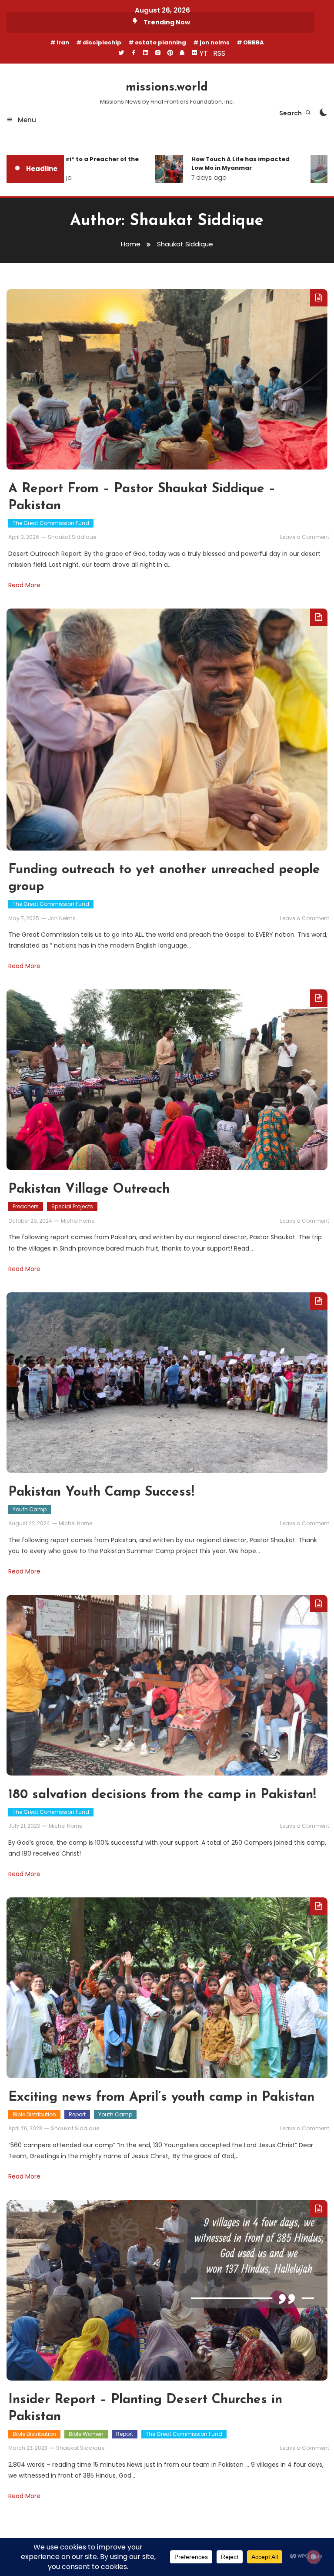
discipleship (102, 42)
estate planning (160, 42)
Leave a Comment (305, 537)
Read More (24, 585)
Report (77, 2114)
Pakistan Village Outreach (89, 1189)
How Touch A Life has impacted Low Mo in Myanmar (220, 163)
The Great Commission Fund (51, 523)
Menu (26, 120)
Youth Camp (30, 1509)
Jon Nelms (62, 918)
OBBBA (254, 42)
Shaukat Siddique (72, 537)
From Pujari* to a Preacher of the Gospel (67, 163)
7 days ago (189, 178)
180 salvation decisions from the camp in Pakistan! (162, 1795)
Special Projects (72, 1206)
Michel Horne (78, 1221)
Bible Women (86, 2434)
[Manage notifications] (314, 2557)
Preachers (26, 1206)
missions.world (167, 87)
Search (291, 113)
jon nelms (215, 42)
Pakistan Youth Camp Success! (101, 1492)
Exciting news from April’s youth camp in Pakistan (161, 2097)
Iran (63, 42)
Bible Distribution (34, 2114)
